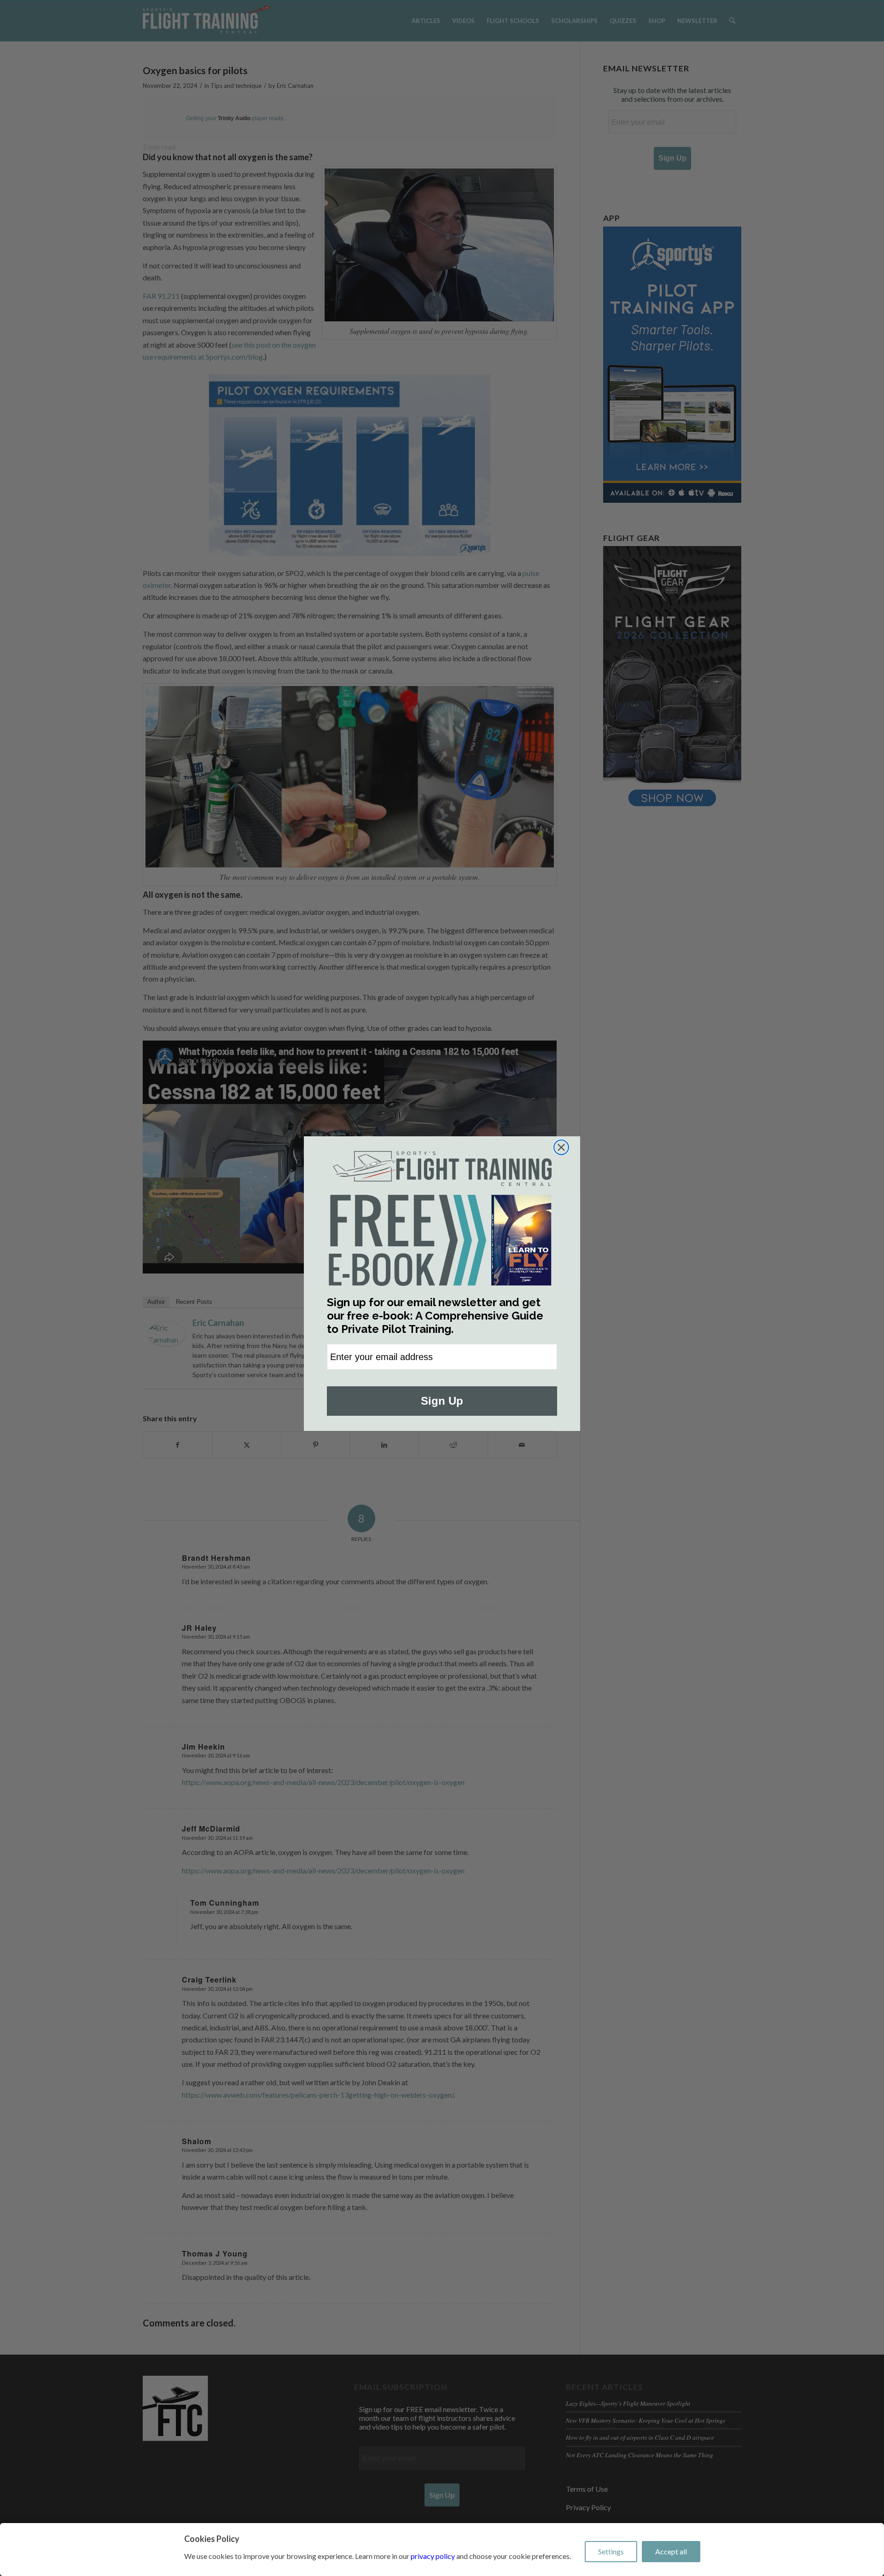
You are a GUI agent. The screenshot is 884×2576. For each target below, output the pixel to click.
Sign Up (442, 1401)
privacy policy (433, 2556)
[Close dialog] (561, 1147)
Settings (611, 2551)
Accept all (671, 2551)
